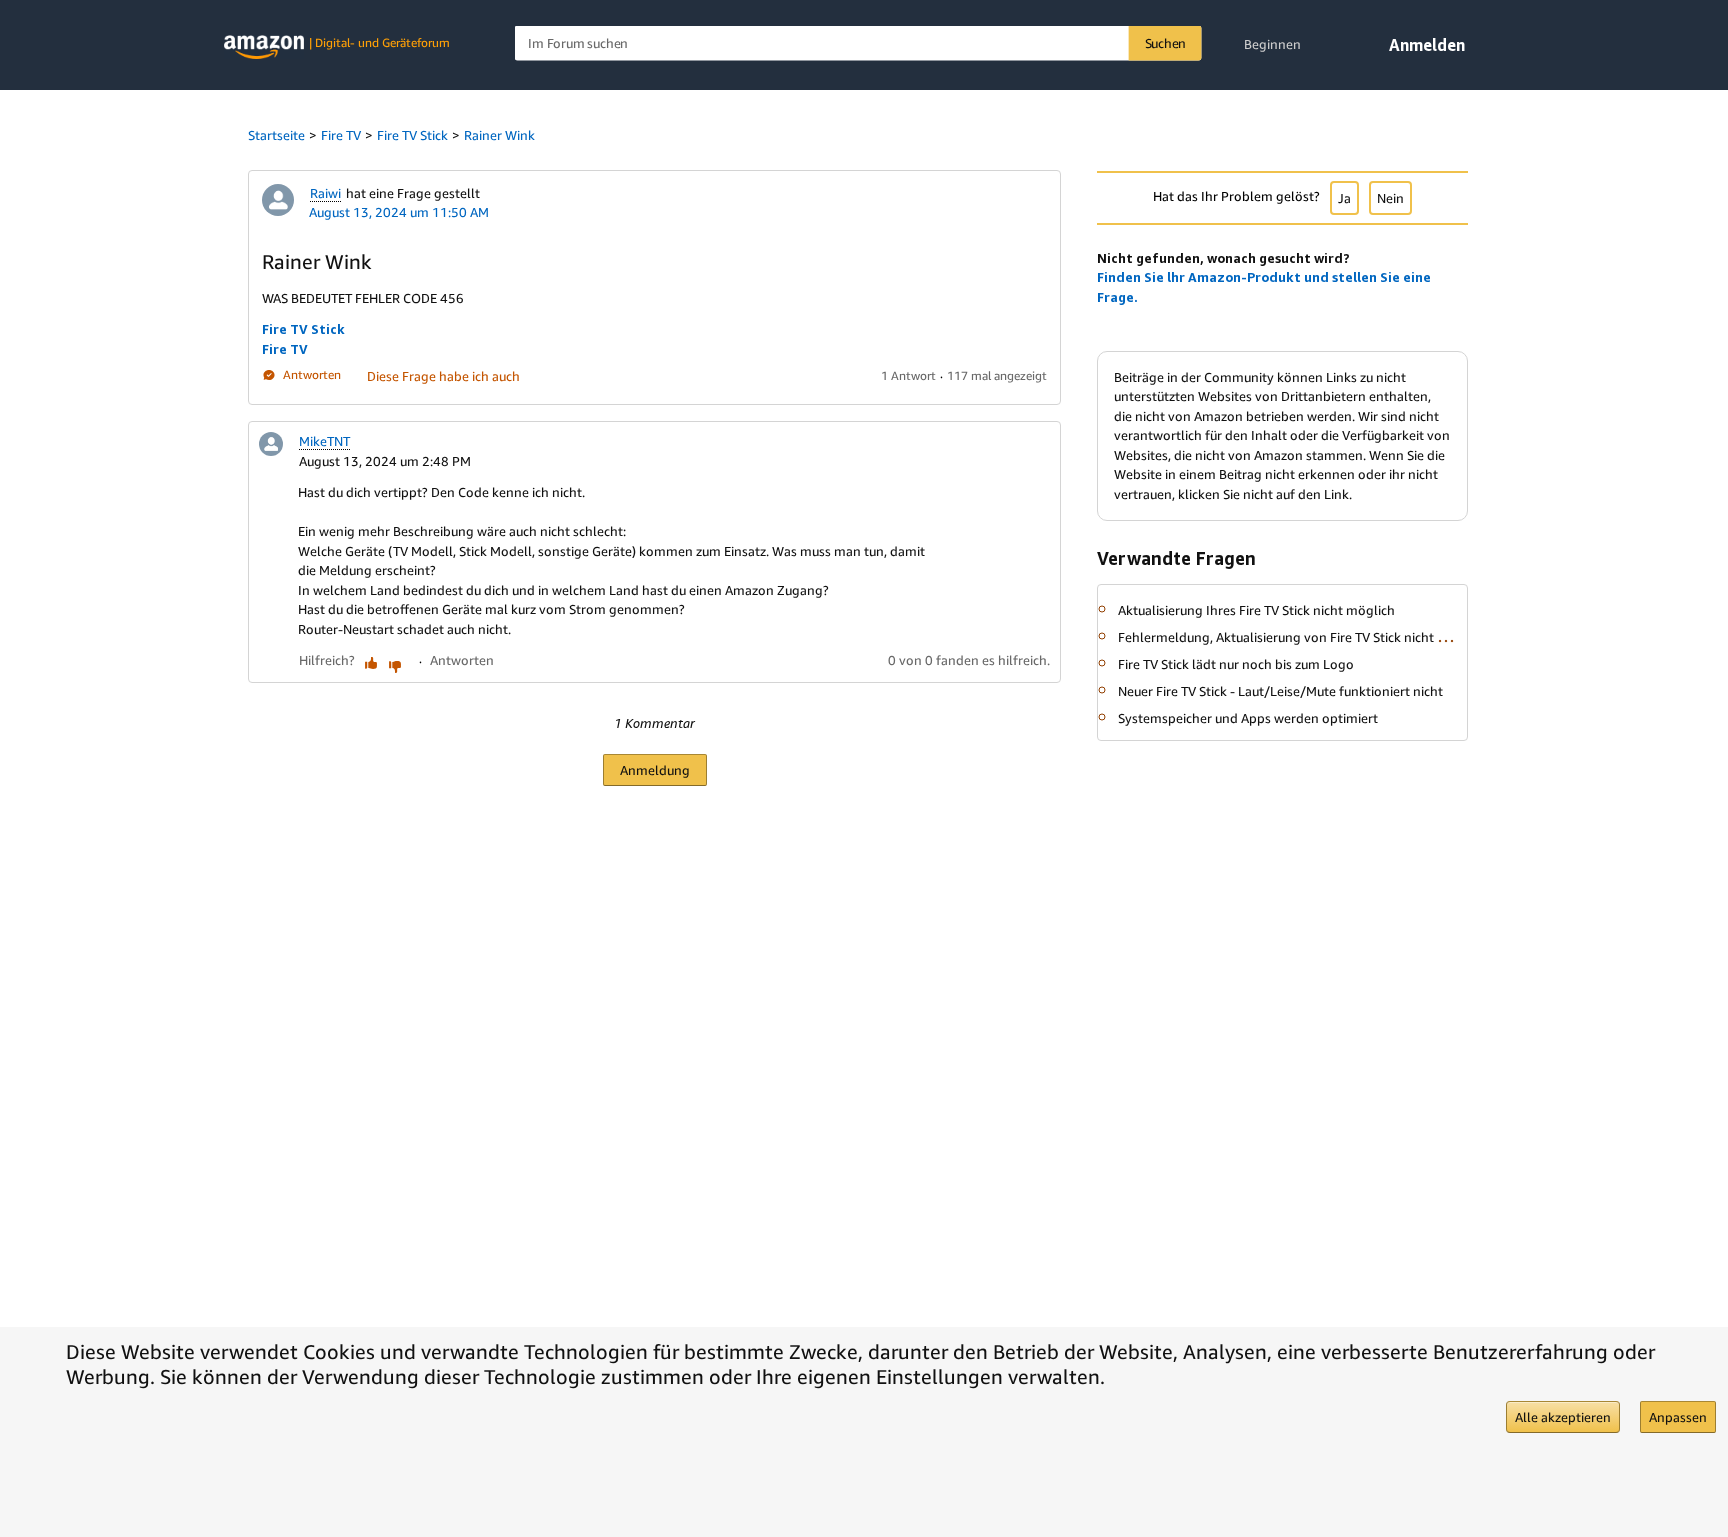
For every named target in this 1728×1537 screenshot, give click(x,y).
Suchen (1166, 43)
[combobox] (858, 43)
